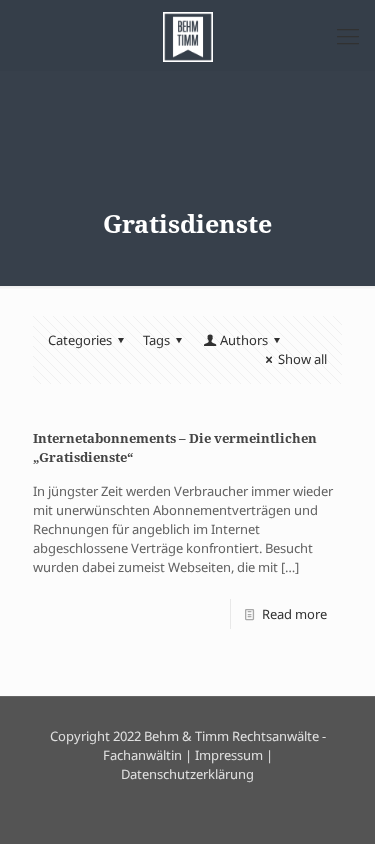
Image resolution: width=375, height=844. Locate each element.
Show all (302, 359)
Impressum (229, 755)
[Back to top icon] (334, 803)
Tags (156, 340)
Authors (244, 340)
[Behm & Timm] (187, 35)
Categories (80, 340)
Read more (294, 614)
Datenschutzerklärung (187, 774)
